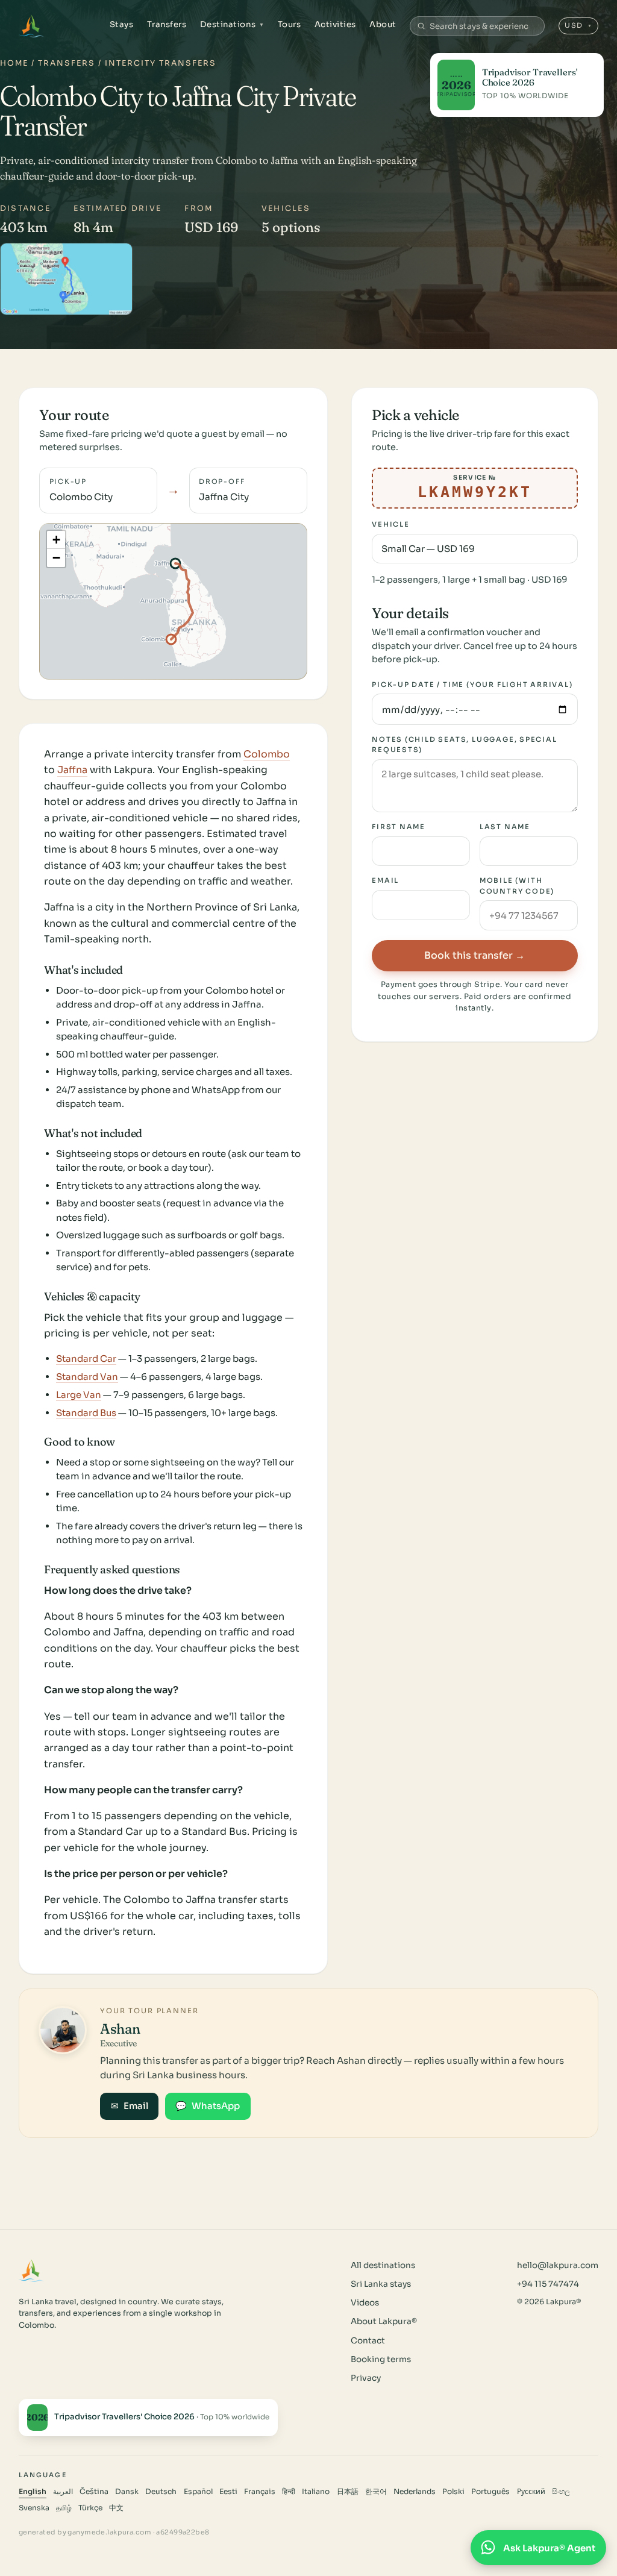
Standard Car (86, 1359)
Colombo (267, 754)
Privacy (366, 2378)
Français (260, 2492)
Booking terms (381, 2359)
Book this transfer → (474, 955)
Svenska (34, 2508)
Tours (290, 24)
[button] (56, 540)
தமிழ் (64, 2508)
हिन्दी (289, 2492)
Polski (453, 2492)
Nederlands (415, 2492)
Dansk (127, 2492)
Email (385, 880)
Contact (368, 2341)
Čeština (94, 2492)
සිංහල (561, 2492)
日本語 (348, 2492)
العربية (63, 2492)
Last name (505, 827)
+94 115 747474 (548, 2284)
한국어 (376, 2492)
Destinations (232, 24)
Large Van (79, 1395)
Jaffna (72, 770)
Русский (531, 2492)
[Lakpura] (32, 26)
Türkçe (90, 2508)
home (14, 63)
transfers (67, 63)
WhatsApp (208, 2106)
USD (579, 25)
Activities (335, 24)
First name (399, 827)
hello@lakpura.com (558, 2265)
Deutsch (161, 2492)
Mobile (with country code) (517, 885)
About (383, 24)
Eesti (228, 2492)
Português (490, 2492)
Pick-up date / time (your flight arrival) (472, 685)
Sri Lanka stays (381, 2284)
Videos (365, 2303)
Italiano (316, 2492)
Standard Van (87, 1377)
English (33, 2492)
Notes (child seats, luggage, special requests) (465, 744)
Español (198, 2492)
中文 (116, 2508)
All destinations (383, 2265)
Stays (122, 24)
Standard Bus (86, 1413)
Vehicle (391, 524)
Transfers (167, 24)
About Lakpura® (384, 2321)
